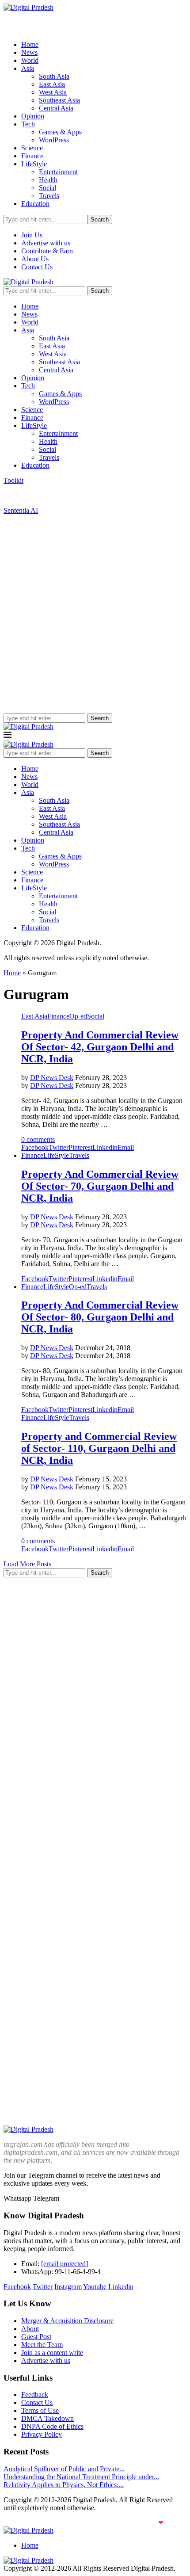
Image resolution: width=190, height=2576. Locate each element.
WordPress (54, 140)
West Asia (53, 92)
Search (100, 219)
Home (30, 44)
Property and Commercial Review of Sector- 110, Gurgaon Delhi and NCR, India (99, 1448)
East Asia (52, 84)
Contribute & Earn (47, 251)
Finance (32, 156)
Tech (28, 124)
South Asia (54, 76)
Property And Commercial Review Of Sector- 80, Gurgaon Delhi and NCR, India (100, 1317)
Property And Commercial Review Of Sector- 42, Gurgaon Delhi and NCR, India (100, 1047)
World (30, 60)
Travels (49, 196)
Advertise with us (46, 243)
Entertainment (58, 172)
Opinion (33, 116)
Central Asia (56, 108)
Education (35, 204)
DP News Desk (52, 1078)
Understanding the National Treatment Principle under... (81, 2477)
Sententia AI (21, 510)
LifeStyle (34, 164)
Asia (28, 68)
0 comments (38, 1139)
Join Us (32, 235)
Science (32, 148)
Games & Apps (60, 132)
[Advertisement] (95, 614)
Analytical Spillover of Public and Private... (64, 2469)
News (29, 52)
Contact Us (37, 267)
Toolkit (13, 480)
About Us (35, 259)
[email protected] (65, 2264)
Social (47, 188)
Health (48, 180)
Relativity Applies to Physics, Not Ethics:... (64, 2485)
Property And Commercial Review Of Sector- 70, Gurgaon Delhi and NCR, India (100, 1186)
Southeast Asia (59, 100)
